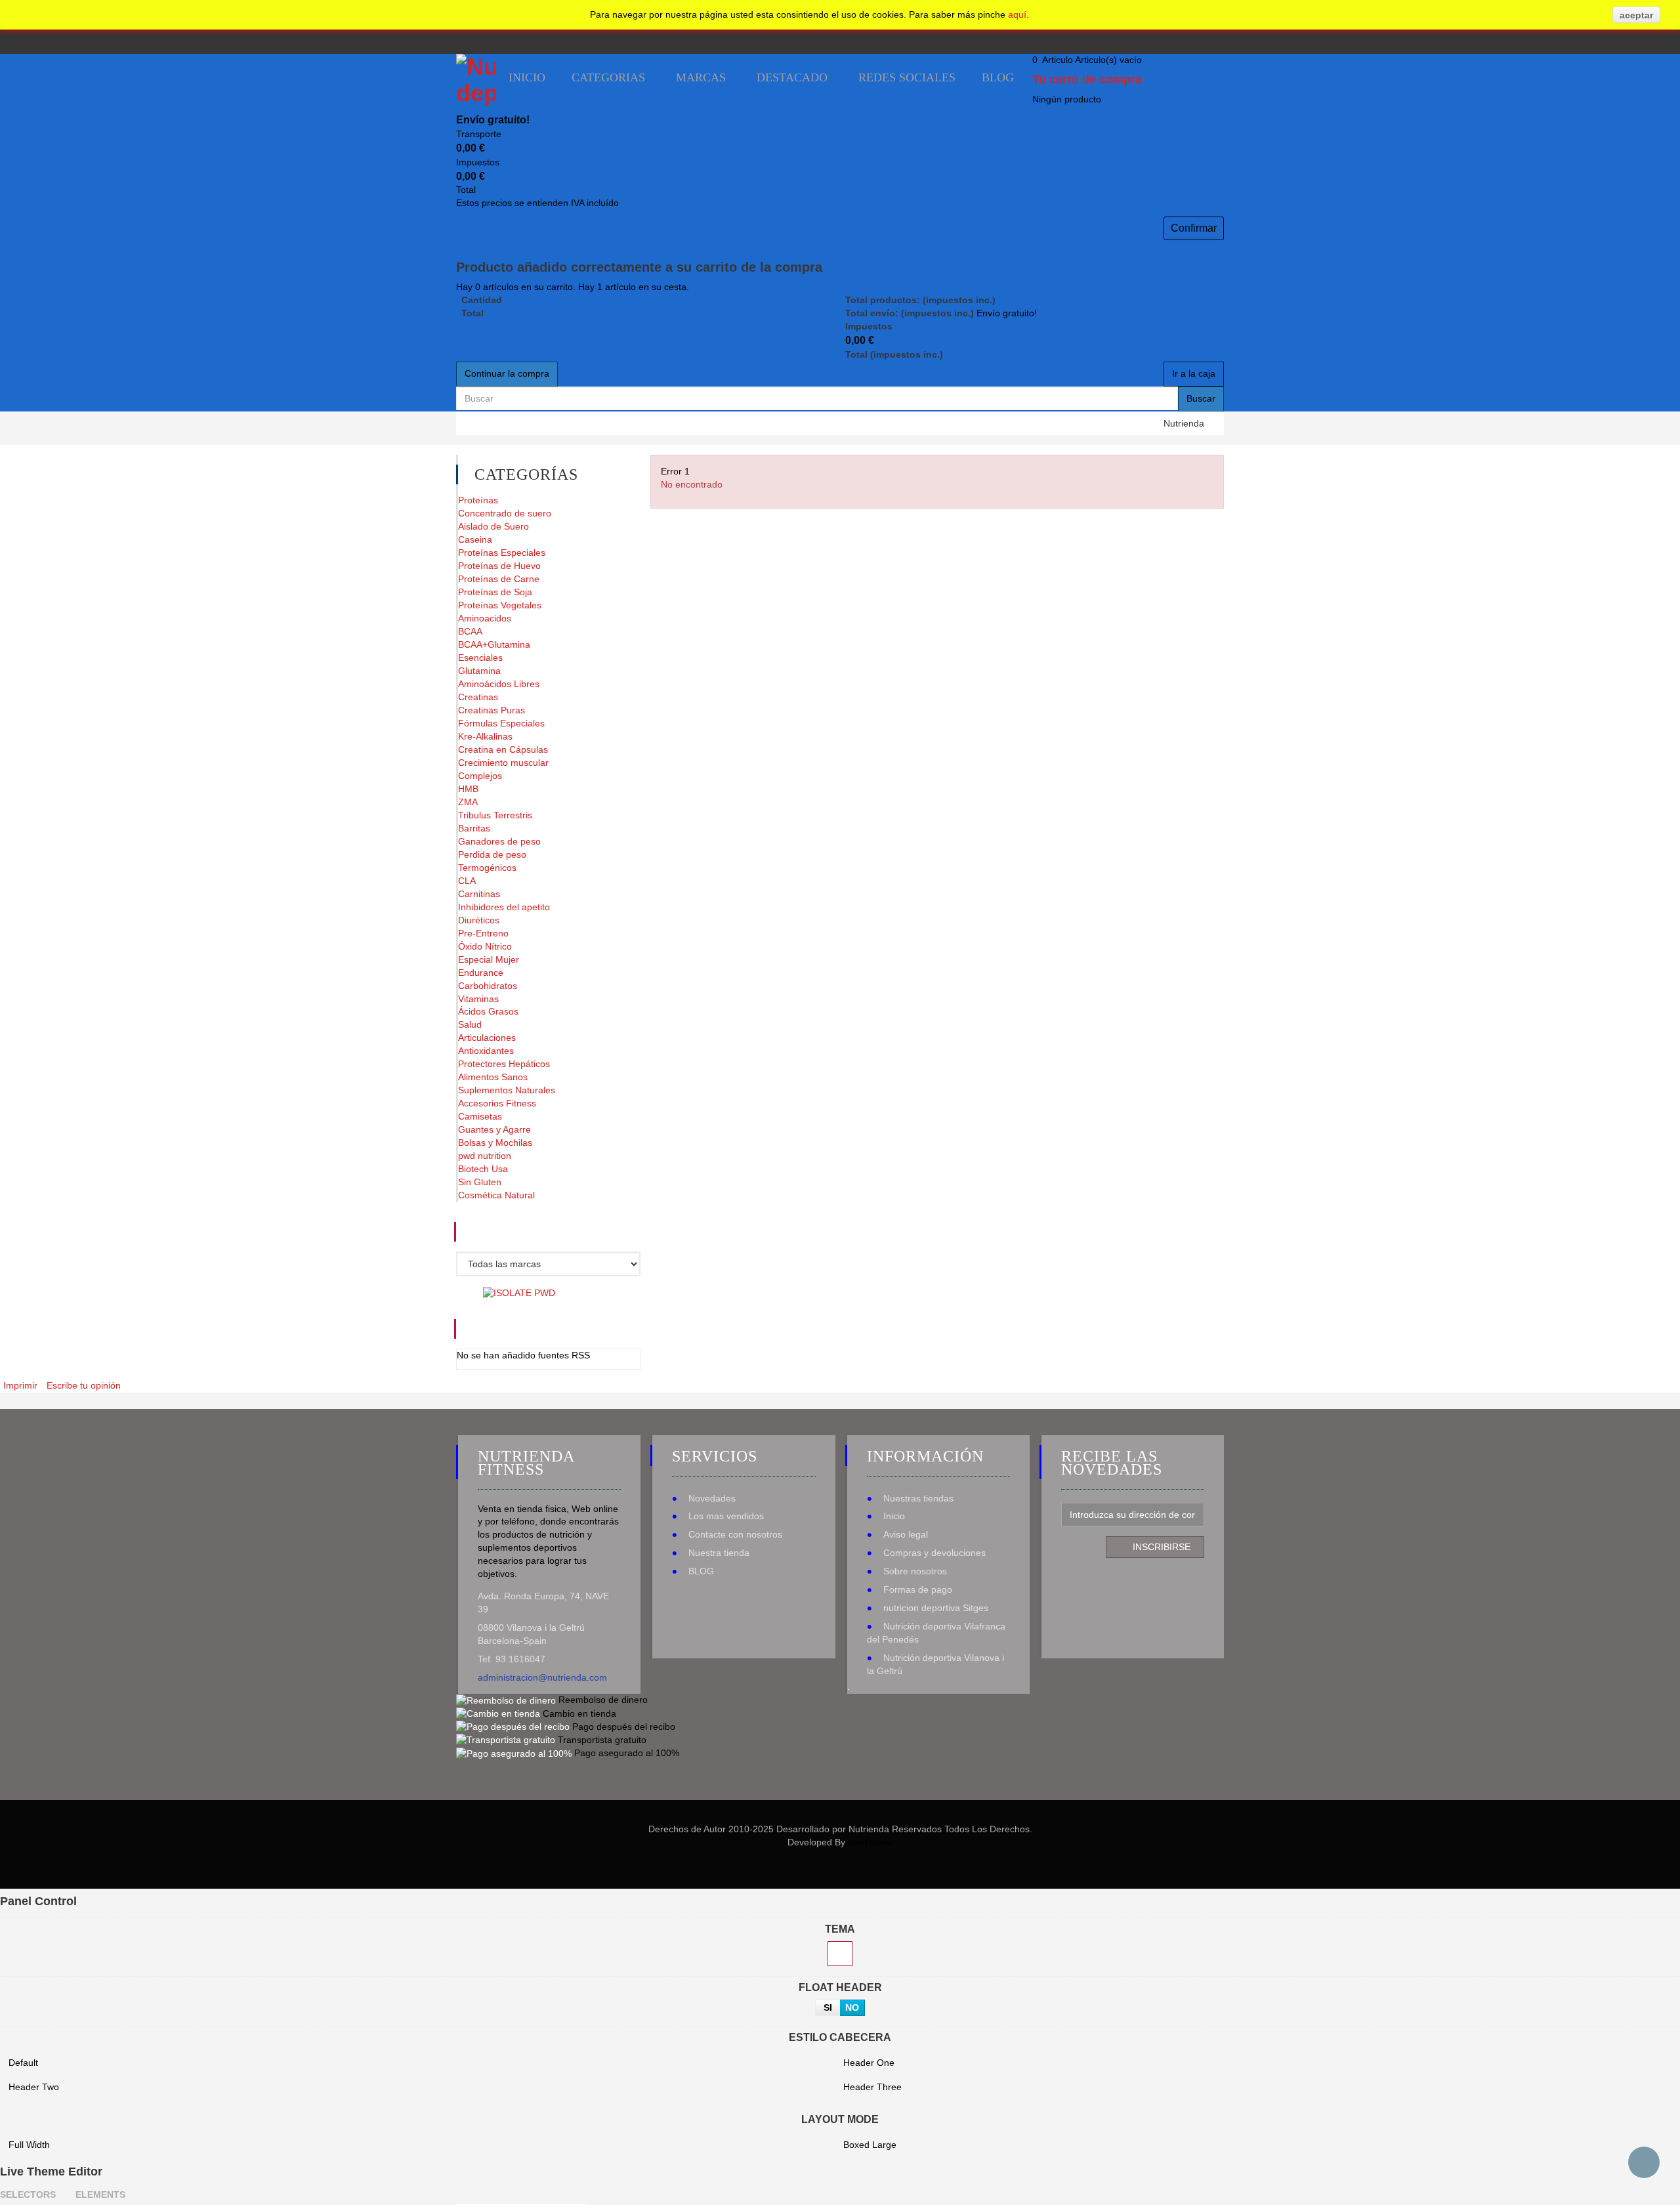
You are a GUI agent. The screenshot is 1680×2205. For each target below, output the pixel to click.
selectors (28, 2194)
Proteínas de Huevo (499, 566)
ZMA (468, 802)
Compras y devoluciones (934, 1553)
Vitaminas (478, 999)
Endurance (481, 973)
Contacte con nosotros (735, 1534)
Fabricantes (529, 1232)
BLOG (701, 1571)
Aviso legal (906, 1534)
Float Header (840, 1987)
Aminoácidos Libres (499, 684)
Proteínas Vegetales (500, 605)
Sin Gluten (480, 1182)
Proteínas (478, 500)
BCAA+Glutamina (494, 644)
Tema (840, 1929)
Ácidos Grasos (488, 1011)
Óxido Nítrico (485, 946)
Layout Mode (840, 2119)
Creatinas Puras (492, 710)
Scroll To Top (1644, 2162)
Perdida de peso (492, 854)
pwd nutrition (485, 1156)
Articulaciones (487, 1038)
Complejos (480, 776)
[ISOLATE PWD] (519, 1292)
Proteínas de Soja (495, 592)
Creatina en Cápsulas (503, 749)
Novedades (712, 1498)
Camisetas (480, 1116)
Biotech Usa (483, 1169)
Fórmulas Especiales (501, 723)
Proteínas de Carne (499, 579)
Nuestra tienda (719, 1553)
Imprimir (20, 1385)
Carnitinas (479, 894)
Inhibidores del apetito (504, 907)
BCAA (470, 631)
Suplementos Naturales (507, 1090)
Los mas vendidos (726, 1516)
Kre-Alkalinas (485, 736)
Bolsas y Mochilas (495, 1143)
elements (100, 2194)
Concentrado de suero (505, 513)
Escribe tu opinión (84, 1385)
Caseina (475, 539)
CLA (467, 881)
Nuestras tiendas (918, 1498)
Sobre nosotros (915, 1571)
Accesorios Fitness (497, 1103)
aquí (1017, 14)
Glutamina (479, 671)
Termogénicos (487, 868)
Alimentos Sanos (493, 1077)
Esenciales (480, 658)
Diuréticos (479, 920)
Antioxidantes (486, 1051)
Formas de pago (918, 1589)
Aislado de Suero (493, 526)
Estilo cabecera (840, 2037)
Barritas (474, 828)
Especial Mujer (489, 959)
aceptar (1636, 15)
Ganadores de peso (499, 841)
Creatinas (478, 697)
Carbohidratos (488, 986)
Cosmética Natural (496, 1195)
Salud (470, 1024)
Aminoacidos (485, 618)
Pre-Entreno (483, 933)
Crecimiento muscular (503, 763)
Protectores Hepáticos (504, 1064)
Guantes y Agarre (494, 1129)
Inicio (894, 1516)
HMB (468, 789)
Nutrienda (1184, 423)
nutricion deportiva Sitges (936, 1608)
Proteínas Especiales (502, 553)
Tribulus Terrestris (495, 815)
